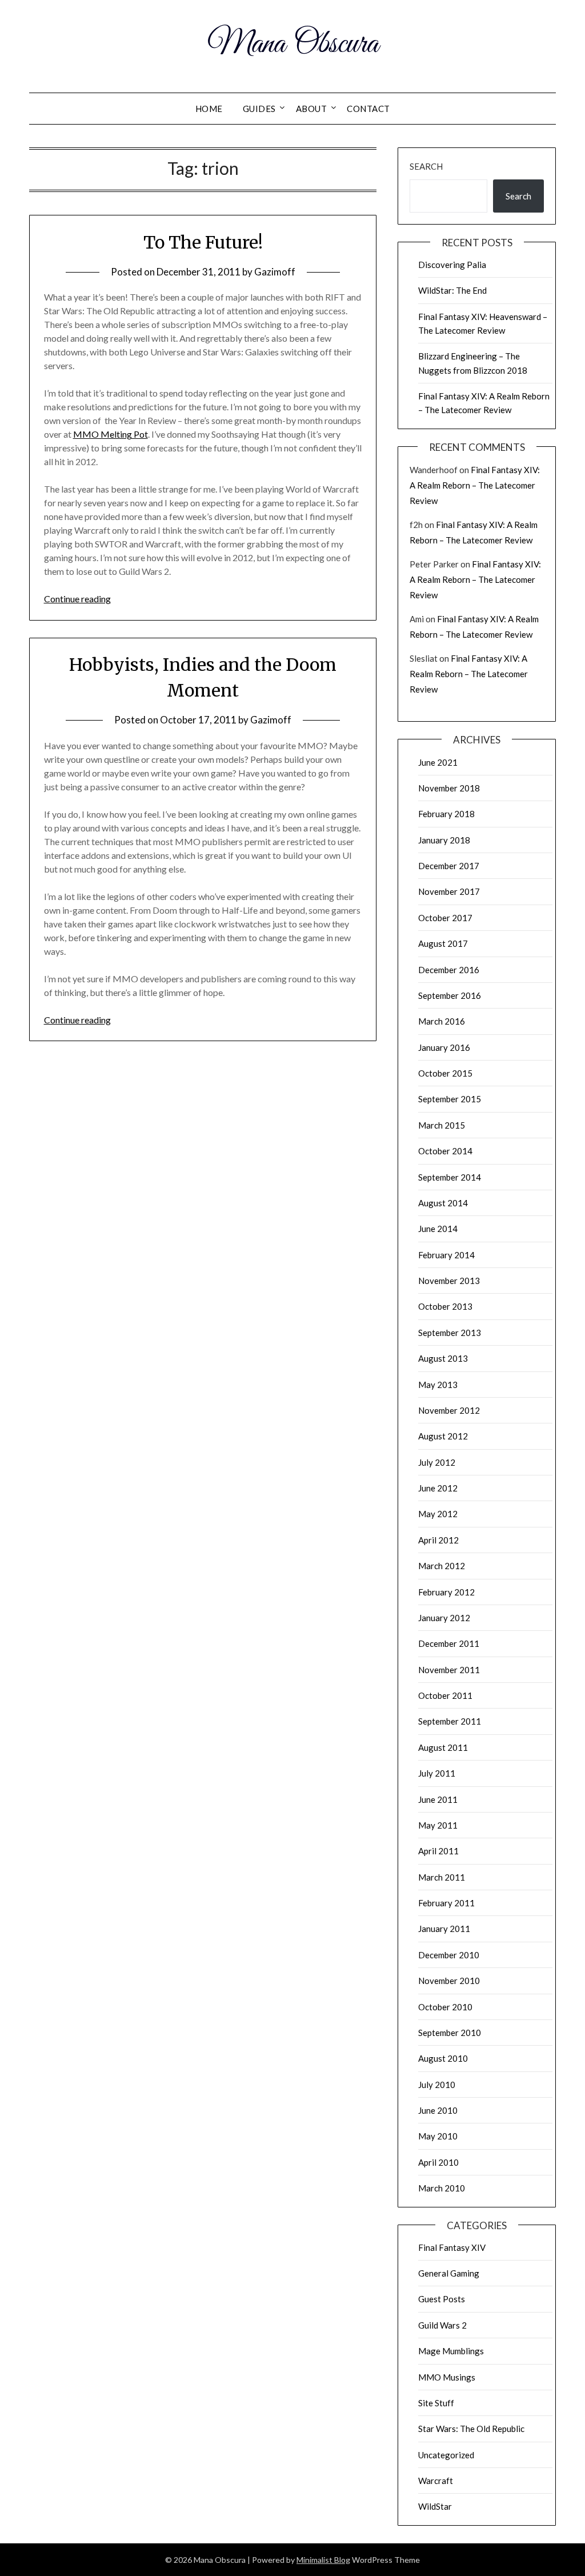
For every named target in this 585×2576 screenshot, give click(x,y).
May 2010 (438, 2136)
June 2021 (438, 762)
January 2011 (444, 1929)
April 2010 (438, 2162)
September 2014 (450, 1177)
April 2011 (438, 1851)
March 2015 (442, 1125)
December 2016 (449, 970)
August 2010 (443, 2058)
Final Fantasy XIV (452, 2247)
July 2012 (437, 1462)
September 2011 (450, 1721)
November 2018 (449, 788)
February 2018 (446, 814)
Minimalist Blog (323, 2560)
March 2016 (442, 1021)
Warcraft (436, 2481)
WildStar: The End (452, 290)
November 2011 (449, 1670)
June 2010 (438, 2110)
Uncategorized (446, 2455)
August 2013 (443, 1358)
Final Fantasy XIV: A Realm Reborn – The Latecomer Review (475, 485)
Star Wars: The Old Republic (471, 2429)
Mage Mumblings (451, 2351)
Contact (368, 109)
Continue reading (77, 599)
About (312, 109)
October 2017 (445, 918)
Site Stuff (436, 2403)
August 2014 (443, 1203)
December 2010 (449, 1955)
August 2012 (443, 1436)
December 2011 (449, 1643)
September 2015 (450, 1099)
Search (426, 166)
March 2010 (442, 2188)
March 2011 (442, 1877)
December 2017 (449, 866)
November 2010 (449, 1981)
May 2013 (438, 1385)
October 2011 (445, 1695)
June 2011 (438, 1799)
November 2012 (449, 1410)
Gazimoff (275, 272)
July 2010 (437, 2085)
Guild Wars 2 (442, 2325)
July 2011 (437, 1773)
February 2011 (446, 1903)
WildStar (435, 2506)
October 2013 (445, 1306)
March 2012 (442, 1566)
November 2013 (449, 1281)
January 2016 (444, 1047)
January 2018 (444, 840)
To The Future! (203, 242)
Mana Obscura (293, 45)
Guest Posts (442, 2299)
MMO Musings (447, 2377)
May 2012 (438, 1514)
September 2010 (450, 2033)
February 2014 (446, 1255)
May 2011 (438, 1825)
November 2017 (449, 891)
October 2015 (445, 1073)
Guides (259, 109)
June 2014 (438, 1229)
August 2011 (443, 1747)
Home (209, 109)
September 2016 (450, 995)
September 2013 (450, 1333)
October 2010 (445, 2007)
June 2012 (438, 1488)
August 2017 (443, 943)
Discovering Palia (452, 265)
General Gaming (449, 2273)
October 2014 (445, 1151)
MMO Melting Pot (111, 434)
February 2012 (446, 1592)
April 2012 (438, 1540)
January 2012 (444, 1618)
